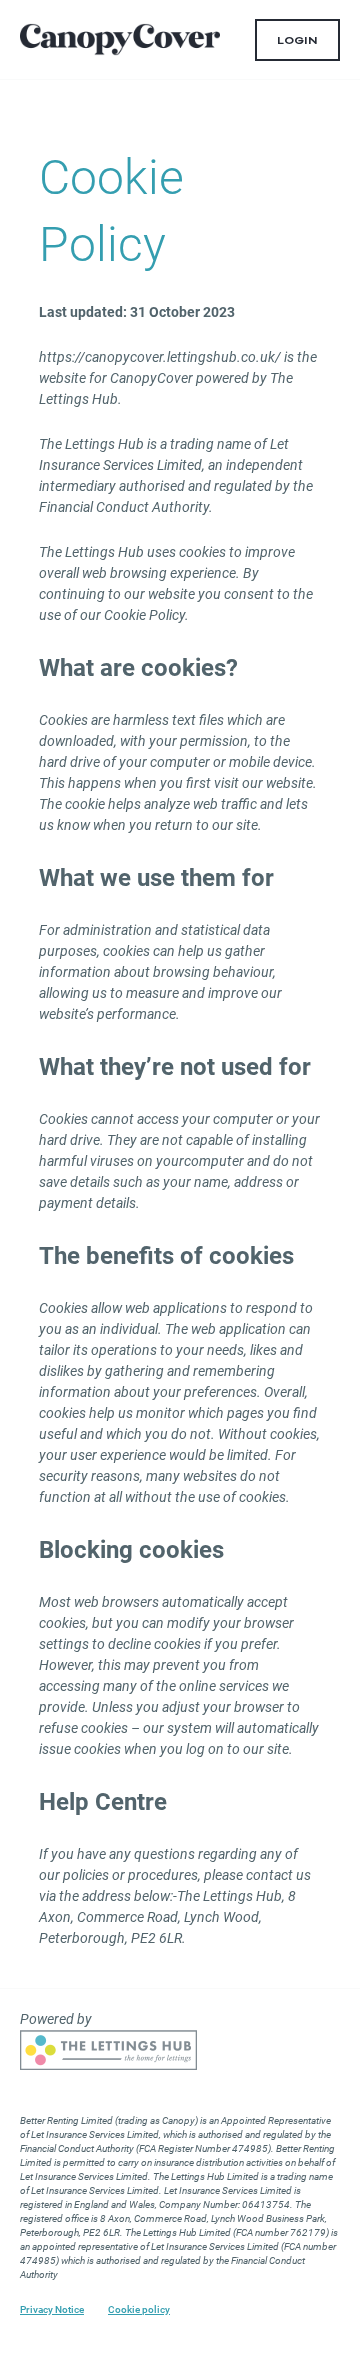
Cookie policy (139, 2310)
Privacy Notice (52, 2310)
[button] (297, 40)
